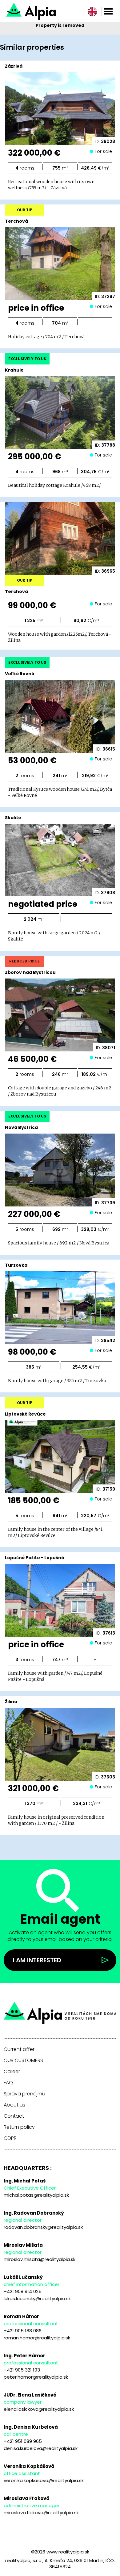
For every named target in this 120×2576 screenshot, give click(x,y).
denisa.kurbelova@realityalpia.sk (41, 2448)
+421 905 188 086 (23, 2331)
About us (14, 2105)
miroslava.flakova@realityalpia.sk (41, 2513)
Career (12, 2072)
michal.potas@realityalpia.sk (36, 2195)
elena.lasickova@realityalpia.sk (39, 2409)
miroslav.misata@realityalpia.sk (40, 2259)
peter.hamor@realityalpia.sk (36, 2377)
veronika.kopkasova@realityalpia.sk (44, 2480)
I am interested (37, 1960)
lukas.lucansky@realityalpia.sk (37, 2298)
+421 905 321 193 (22, 2370)
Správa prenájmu (24, 2094)
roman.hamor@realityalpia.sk (37, 2338)
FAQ (8, 2083)
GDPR (10, 2138)
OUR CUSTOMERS (23, 2060)
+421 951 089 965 (23, 2441)
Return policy (19, 2127)
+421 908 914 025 (23, 2291)
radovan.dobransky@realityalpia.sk (43, 2227)
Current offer (19, 2049)
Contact (14, 2116)
